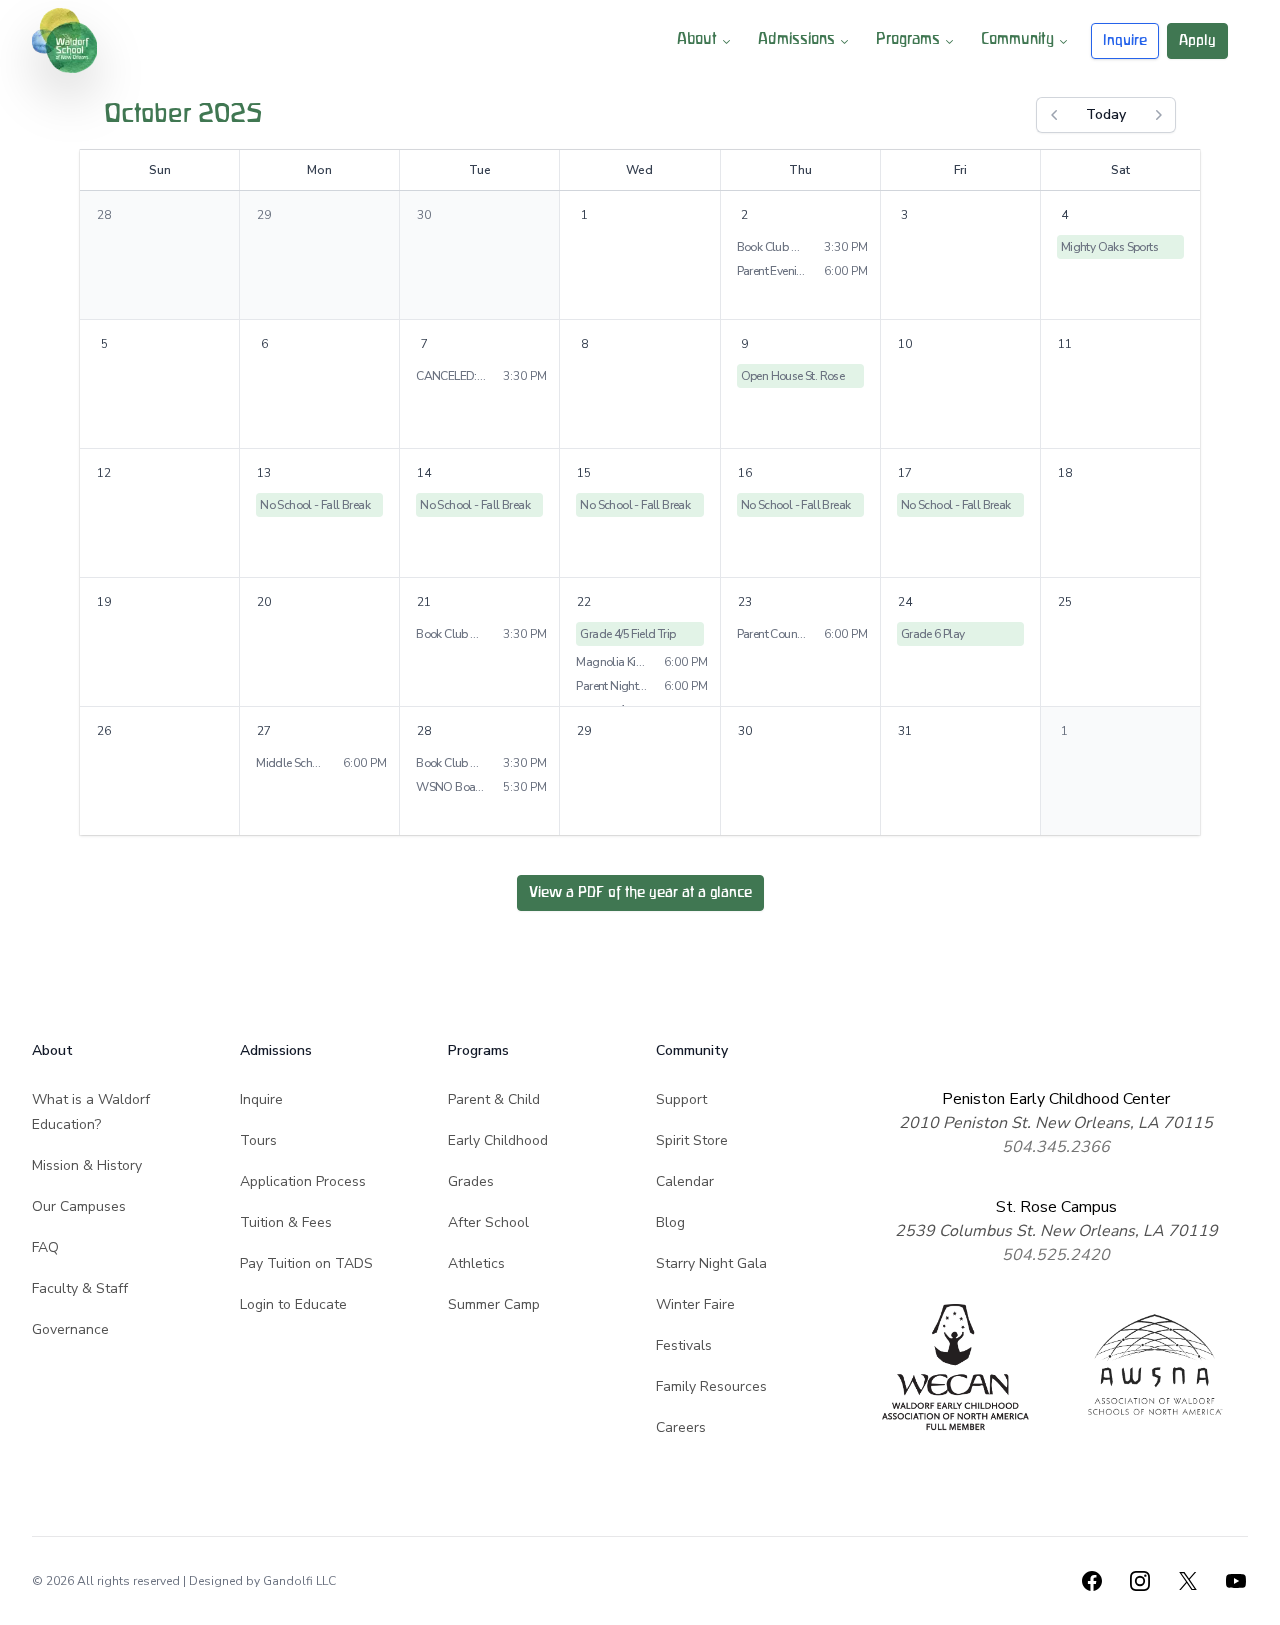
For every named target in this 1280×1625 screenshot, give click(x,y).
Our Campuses (79, 1206)
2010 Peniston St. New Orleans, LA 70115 (1056, 1123)
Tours (258, 1140)
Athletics (476, 1263)
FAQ (45, 1247)
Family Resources (711, 1386)
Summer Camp (494, 1304)
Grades (471, 1181)
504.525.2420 (1056, 1255)
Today (1106, 114)
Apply (1197, 40)
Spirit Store (692, 1140)
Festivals (684, 1345)
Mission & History (87, 1165)
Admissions (796, 40)
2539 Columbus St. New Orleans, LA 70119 (1056, 1231)
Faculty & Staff (80, 1288)
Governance (70, 1329)
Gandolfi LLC (299, 1581)
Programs (908, 40)
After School (488, 1222)
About (697, 40)
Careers (681, 1427)
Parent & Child (494, 1099)
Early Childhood (498, 1140)
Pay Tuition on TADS (306, 1263)
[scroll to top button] (1252, 1597)
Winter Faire (695, 1304)
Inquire (1125, 40)
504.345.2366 (1056, 1147)
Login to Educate (293, 1304)
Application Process (303, 1181)
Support (681, 1099)
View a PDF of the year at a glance (640, 892)
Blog (670, 1222)
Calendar (685, 1181)
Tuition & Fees (286, 1222)
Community (1017, 40)
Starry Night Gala (711, 1263)
